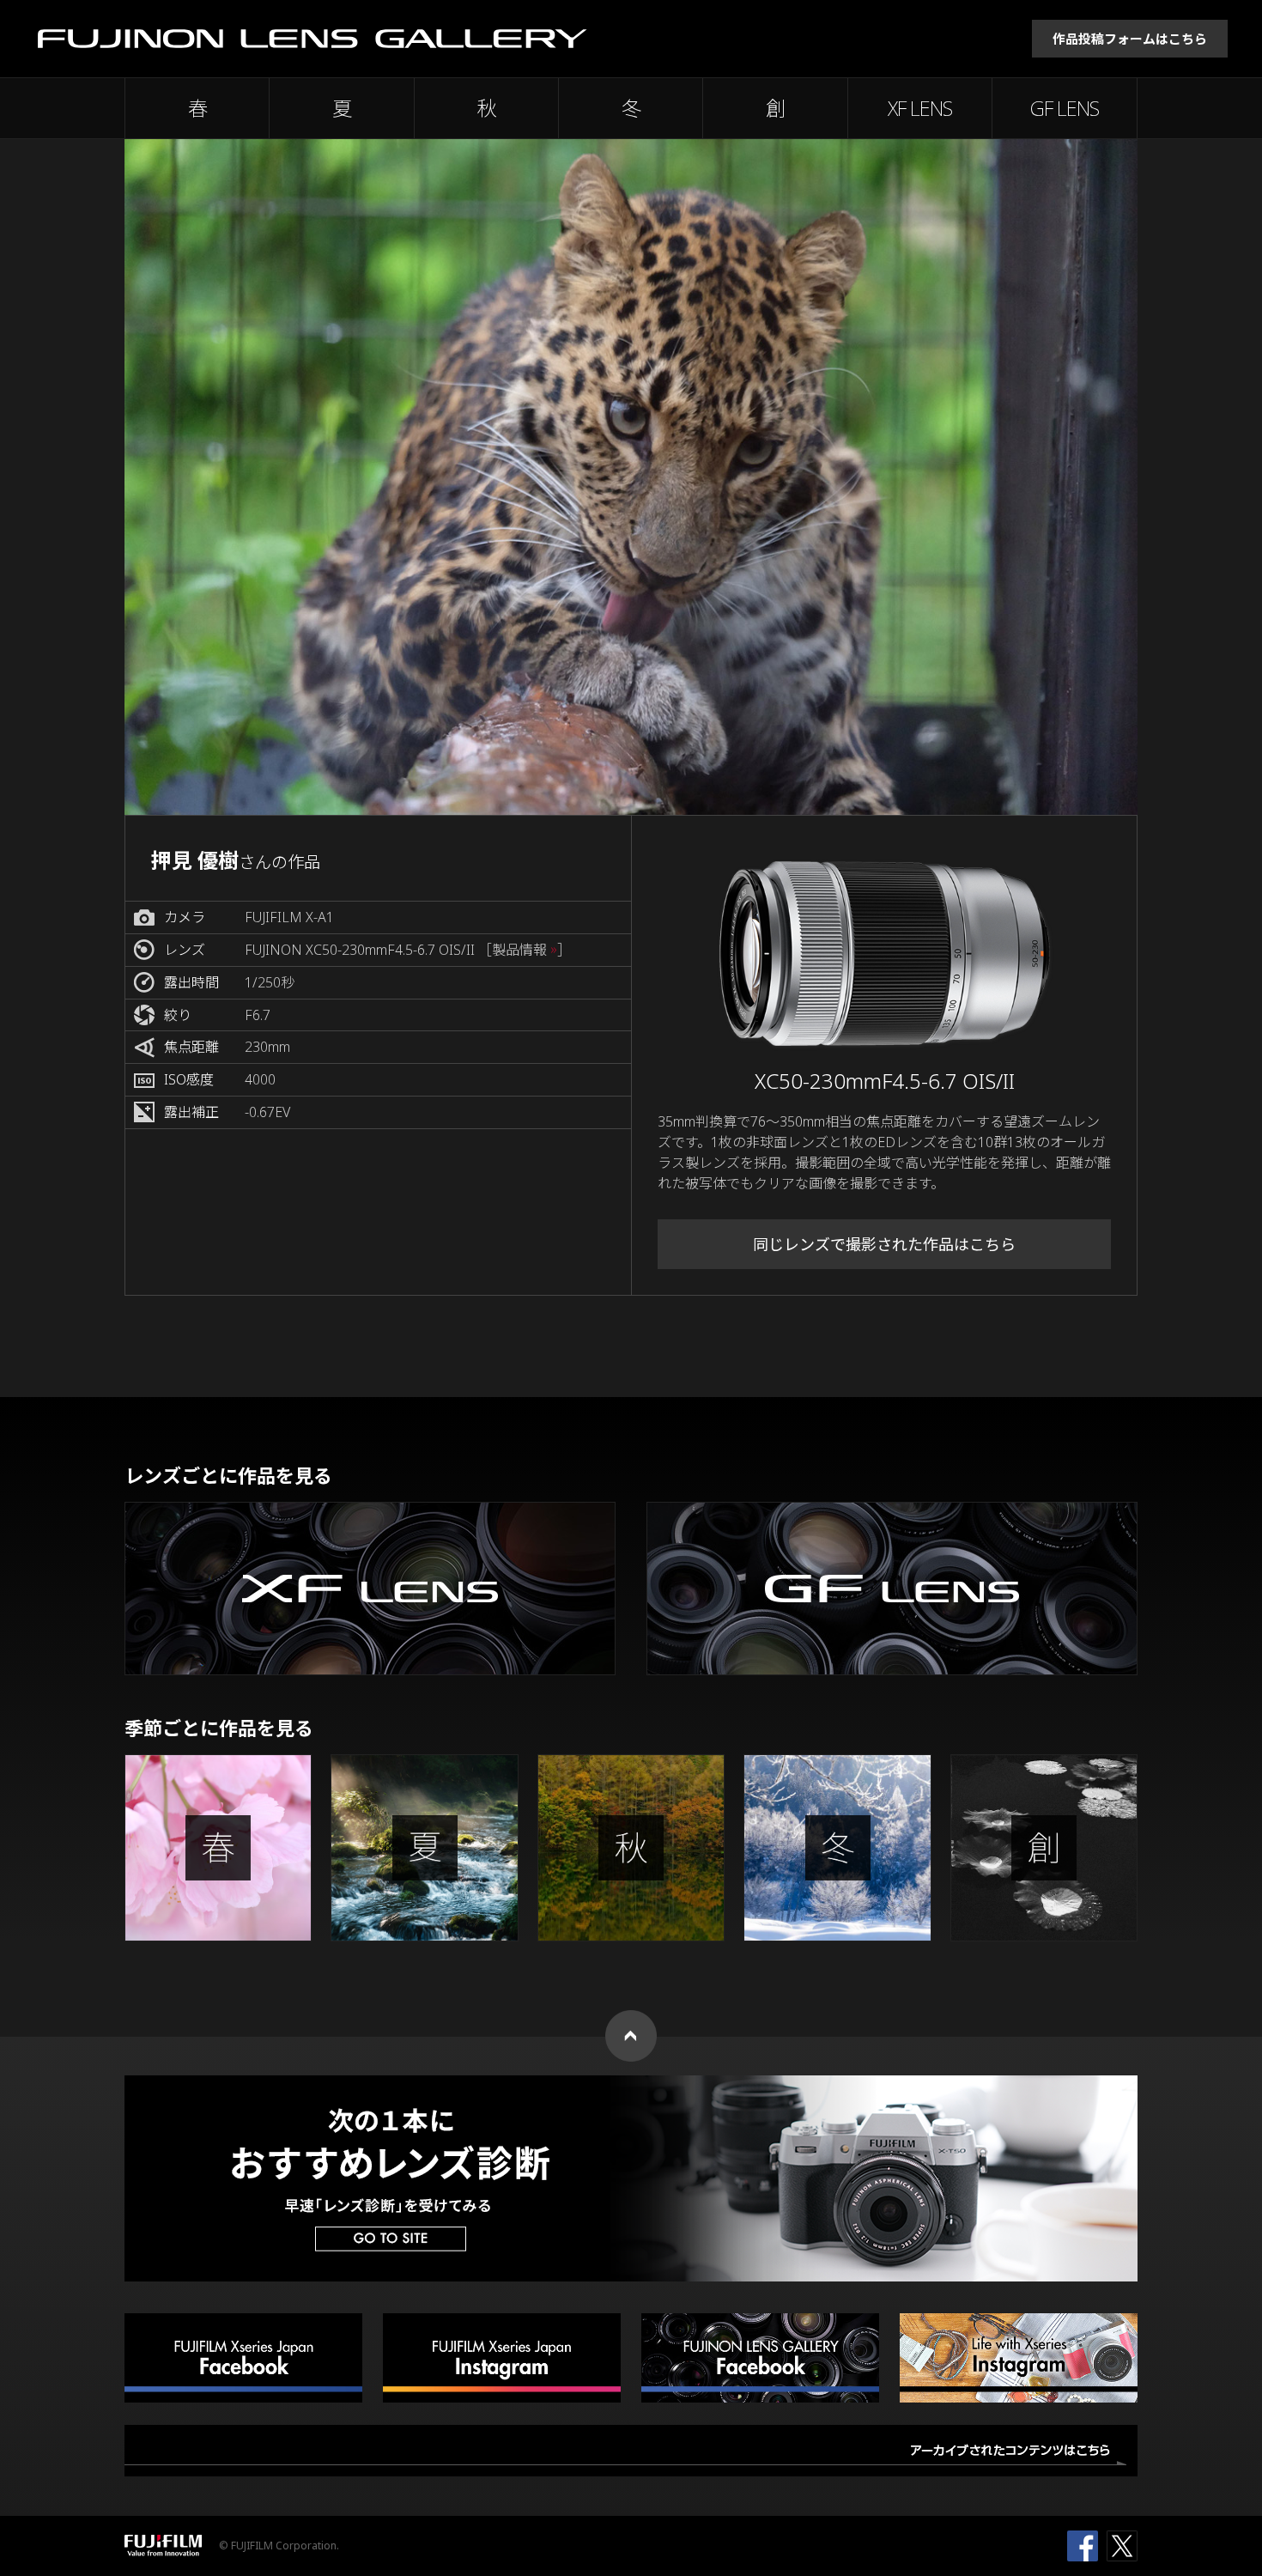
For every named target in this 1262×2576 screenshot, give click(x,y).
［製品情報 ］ (525, 950)
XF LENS (920, 108)
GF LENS (1065, 108)
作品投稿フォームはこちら (1130, 39)
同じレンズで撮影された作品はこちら (884, 1244)
